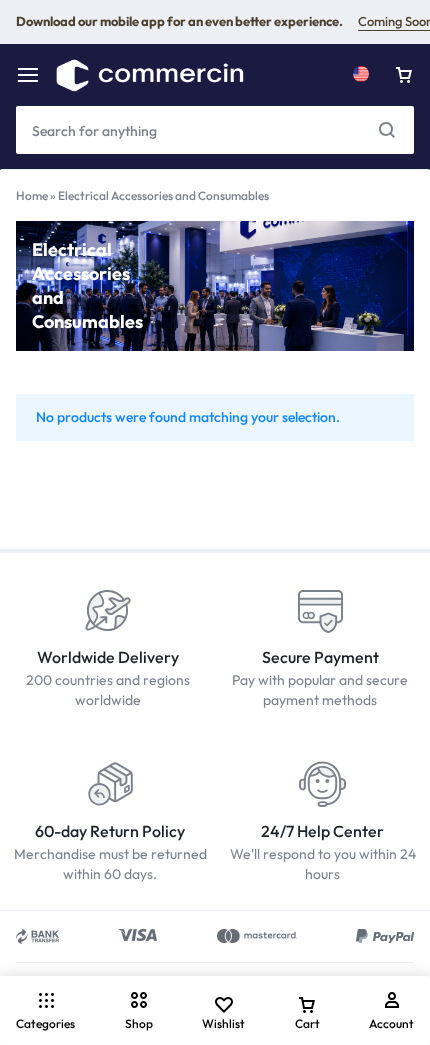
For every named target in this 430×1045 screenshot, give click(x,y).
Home (32, 195)
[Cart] (404, 75)
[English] (361, 75)
